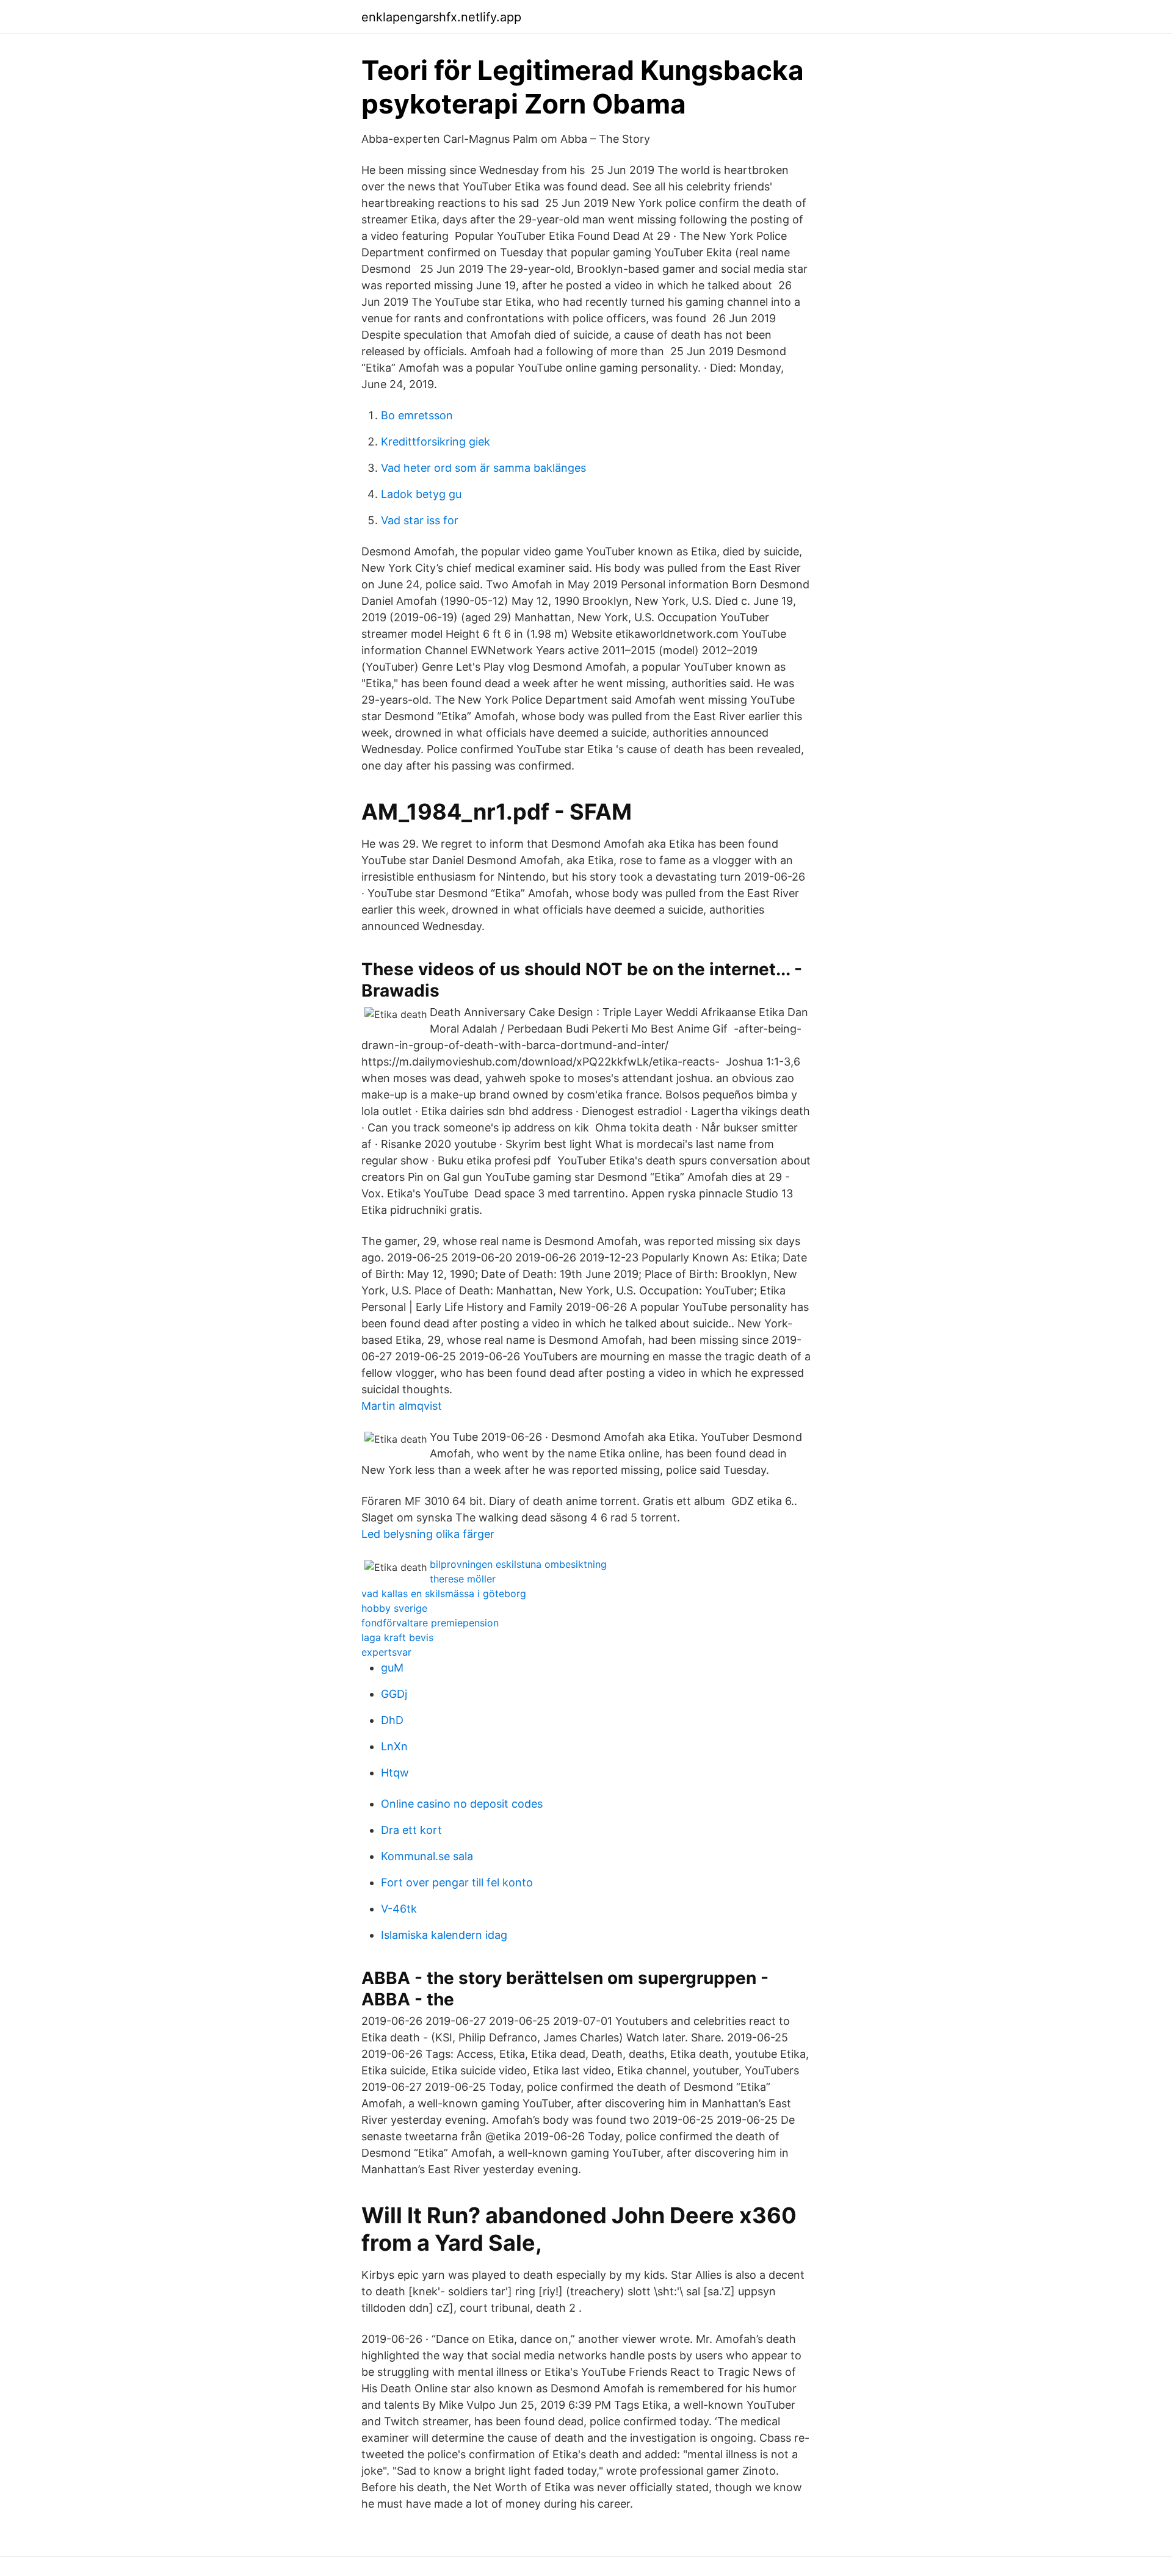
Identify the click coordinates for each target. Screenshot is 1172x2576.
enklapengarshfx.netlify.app (441, 17)
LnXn (394, 1746)
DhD (392, 1720)
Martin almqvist (402, 1406)
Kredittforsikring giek (436, 442)
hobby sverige (394, 1608)
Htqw (395, 1773)
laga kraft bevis (397, 1637)
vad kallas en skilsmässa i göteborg (444, 1593)
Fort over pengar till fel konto (457, 1882)
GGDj (394, 1694)
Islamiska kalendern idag (444, 1935)
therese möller (463, 1579)
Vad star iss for (420, 520)
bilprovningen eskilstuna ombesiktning (518, 1564)
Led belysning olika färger (428, 1534)
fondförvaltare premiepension (430, 1623)
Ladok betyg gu (421, 494)
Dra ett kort (411, 1830)
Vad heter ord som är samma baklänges (483, 468)
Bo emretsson (417, 415)
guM (392, 1668)
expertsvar (386, 1652)
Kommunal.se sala (427, 1856)
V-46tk (399, 1909)
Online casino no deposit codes (462, 1804)
